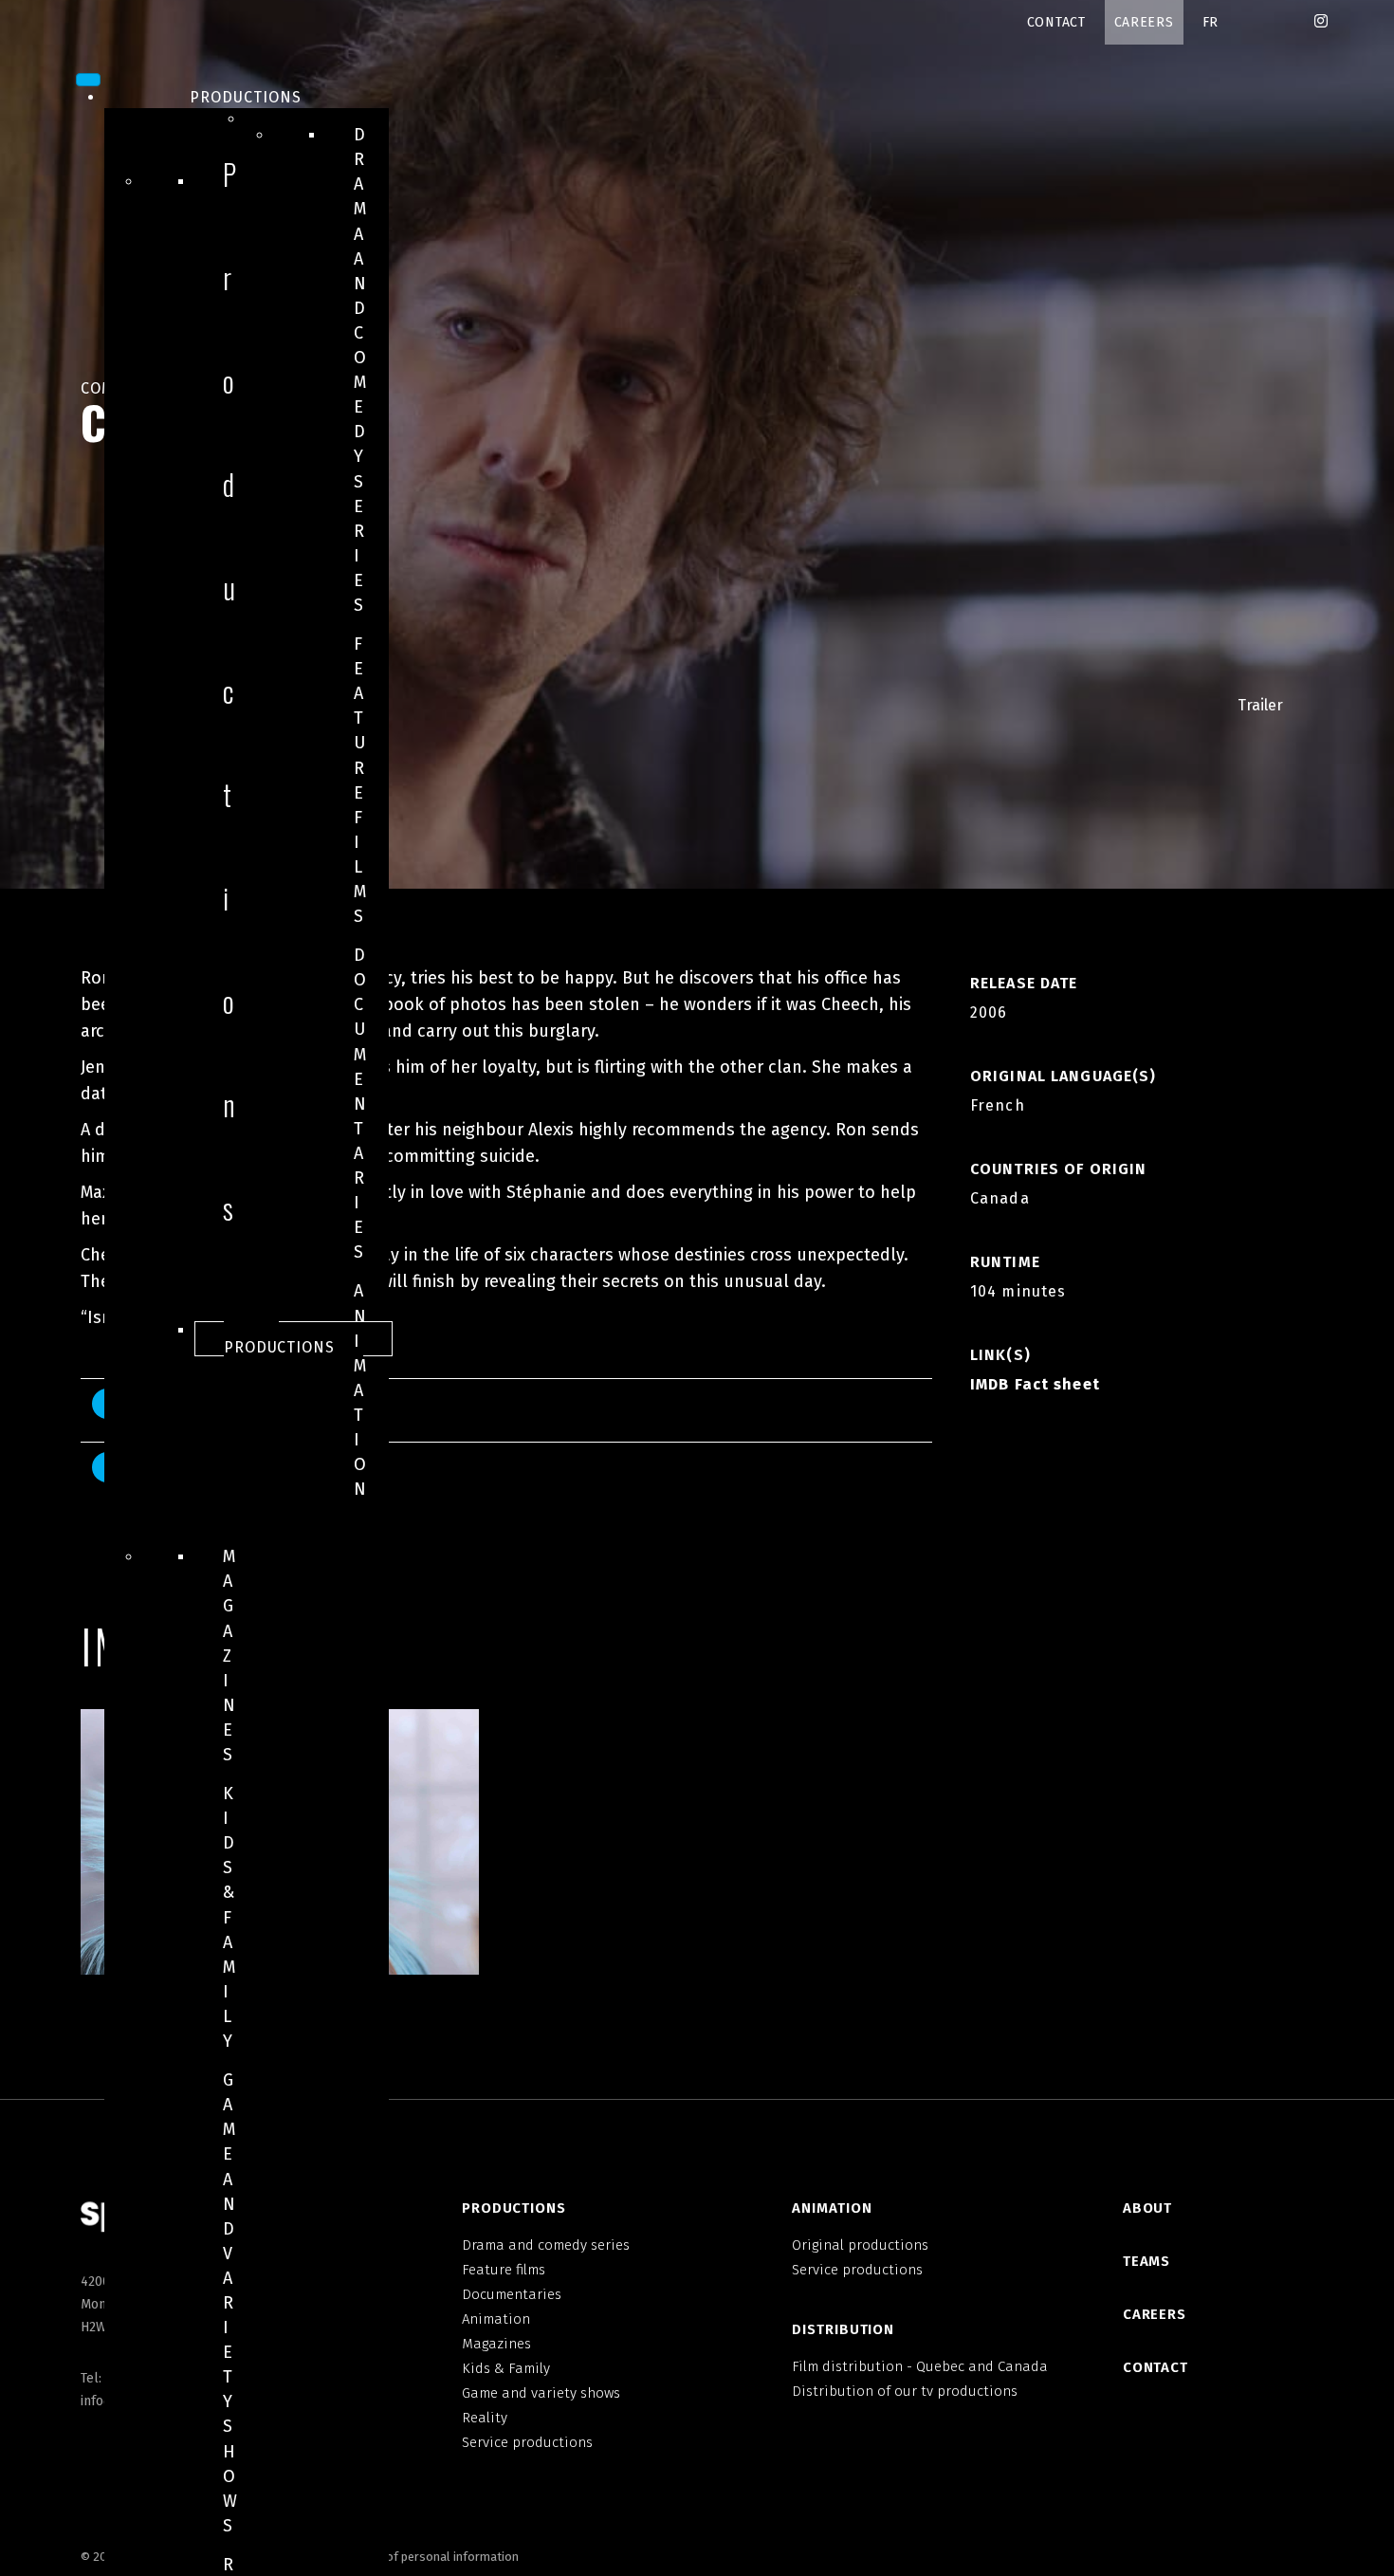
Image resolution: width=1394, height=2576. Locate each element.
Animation (360, 1390)
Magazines (229, 1656)
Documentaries (360, 1104)
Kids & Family (229, 1917)
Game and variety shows (230, 2303)
